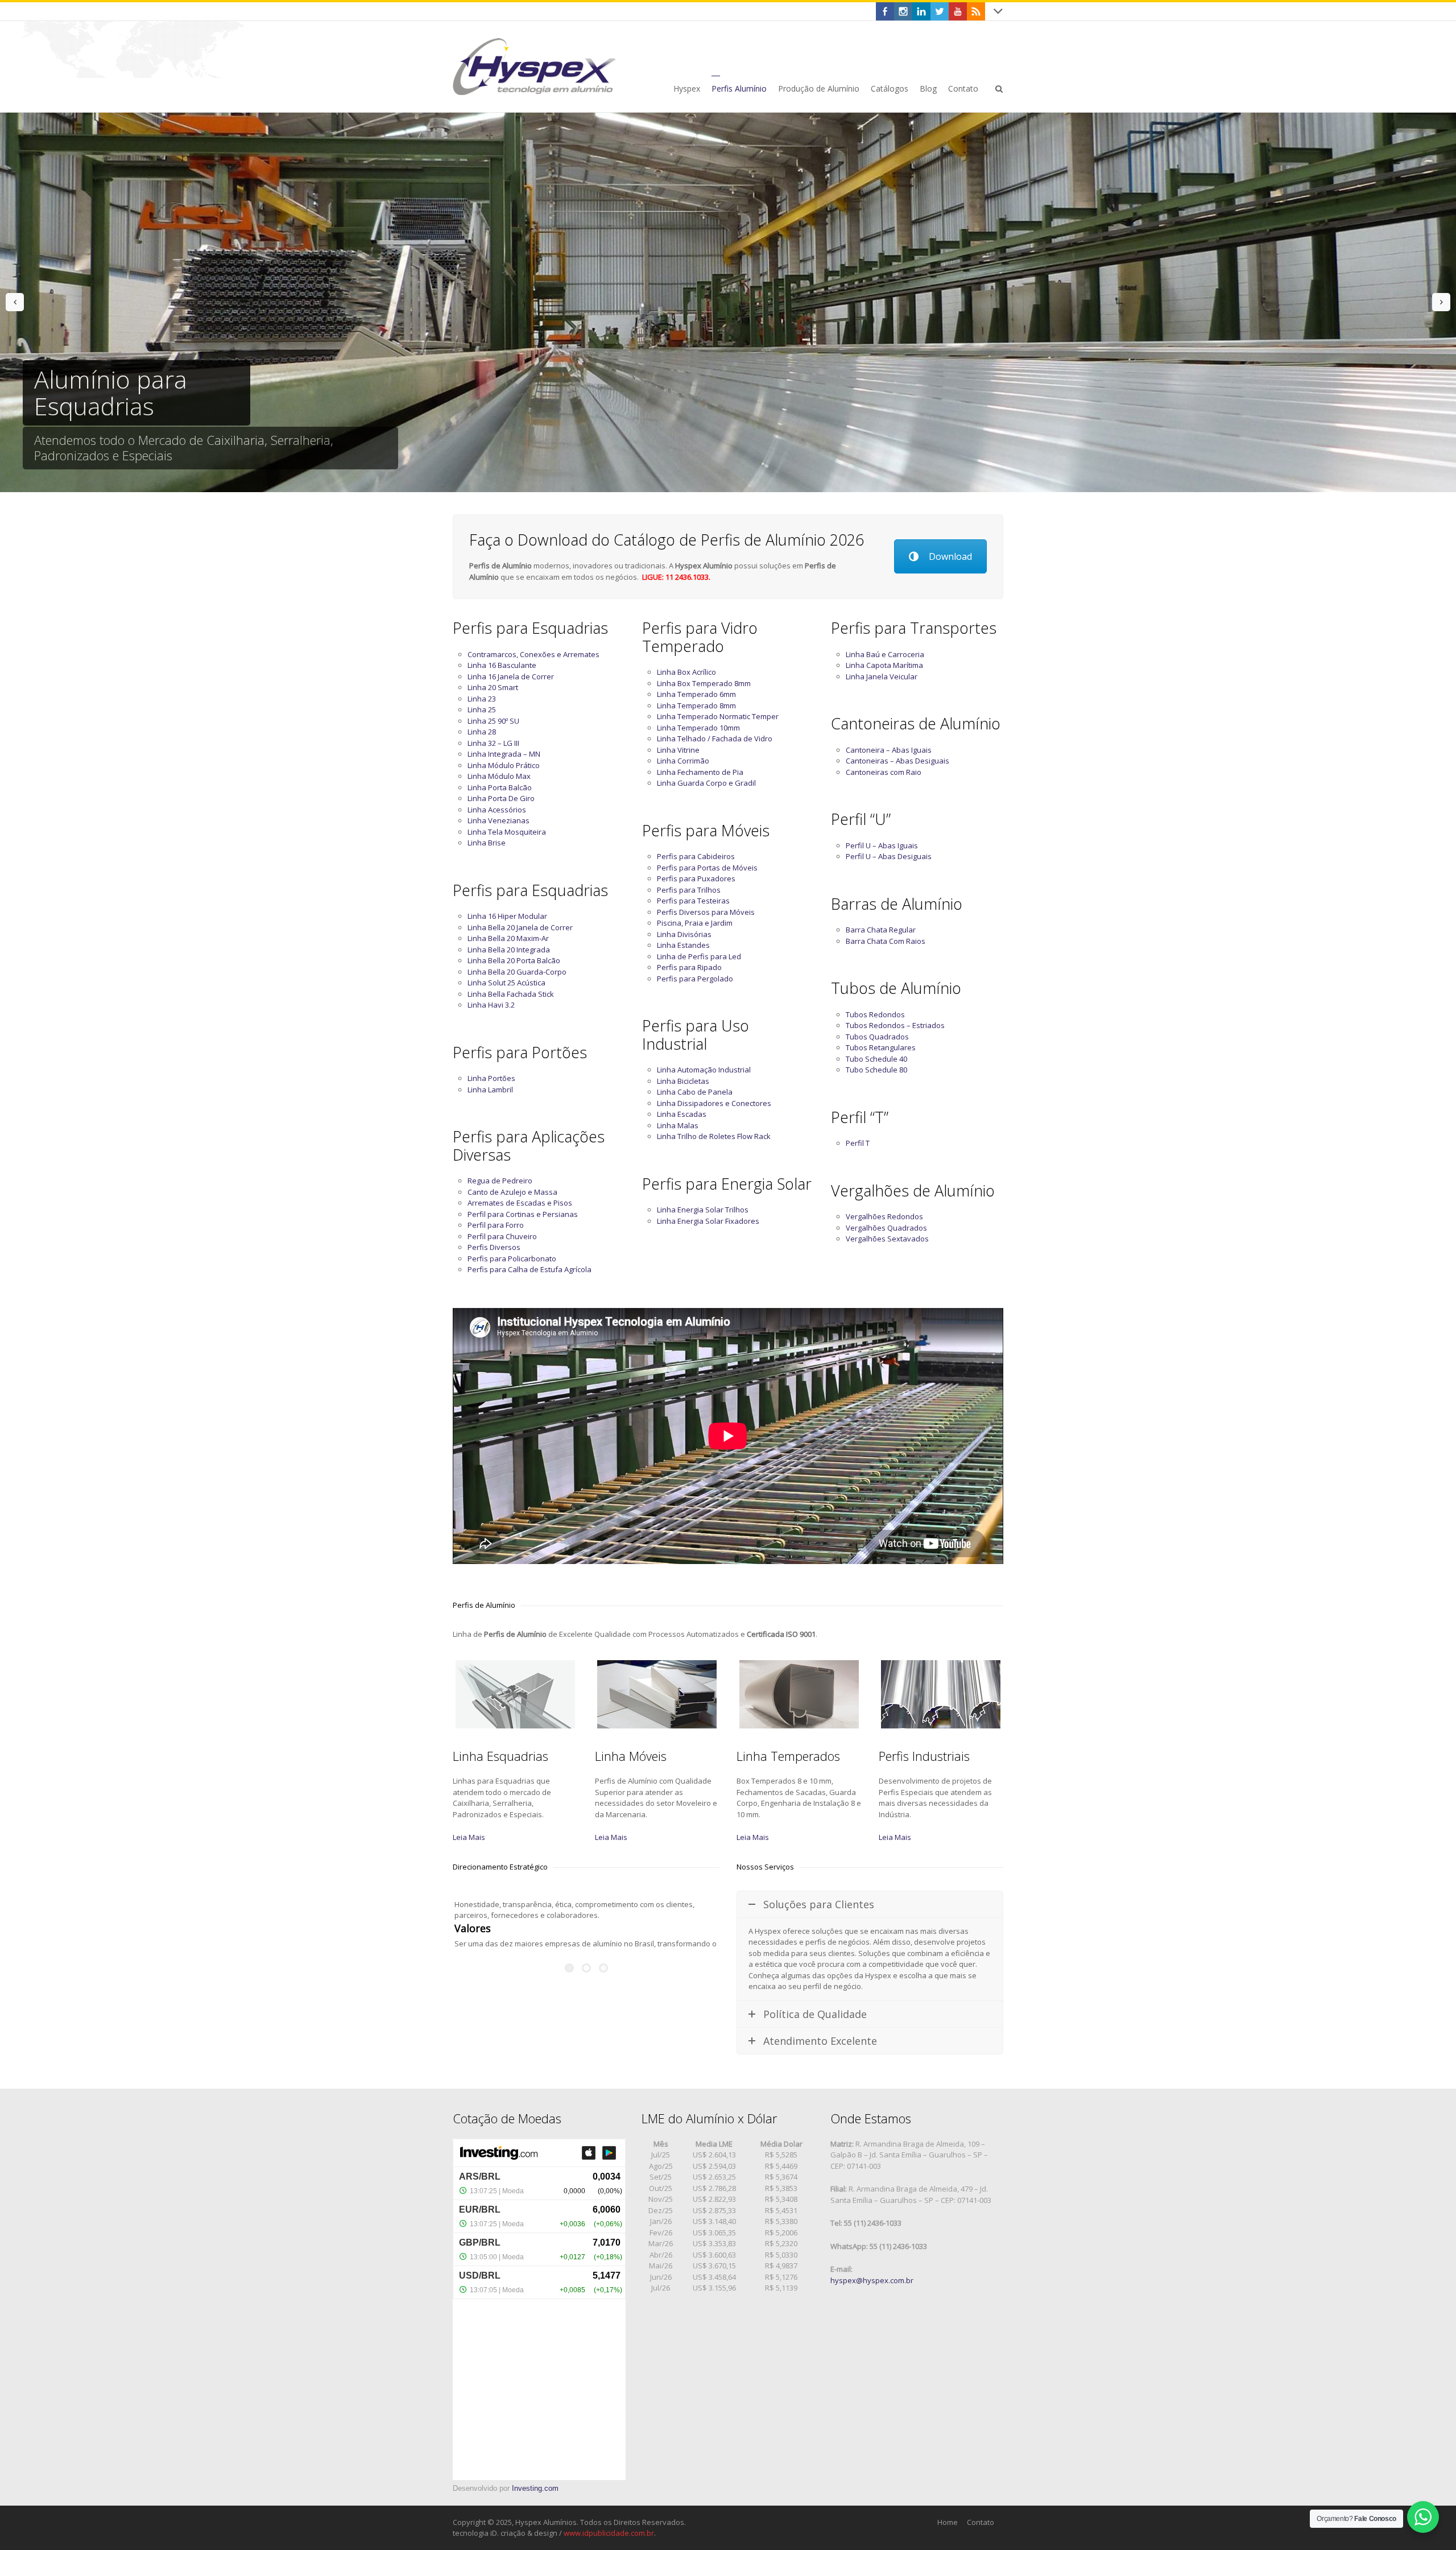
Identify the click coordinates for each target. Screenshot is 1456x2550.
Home (948, 2522)
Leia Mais (469, 1837)
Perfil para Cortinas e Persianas (523, 1214)
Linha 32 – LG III (493, 743)
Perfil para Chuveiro (502, 1236)
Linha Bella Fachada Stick (511, 994)
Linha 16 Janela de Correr (511, 676)
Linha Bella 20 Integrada (509, 950)
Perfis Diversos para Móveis (706, 912)
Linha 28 (482, 732)
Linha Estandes (683, 945)
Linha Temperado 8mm (696, 705)
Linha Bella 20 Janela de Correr (520, 927)
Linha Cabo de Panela (695, 1092)
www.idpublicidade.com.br (609, 2533)
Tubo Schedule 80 (876, 1070)
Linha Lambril (490, 1090)
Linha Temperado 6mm (696, 694)
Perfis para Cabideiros (696, 856)
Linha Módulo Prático (504, 765)
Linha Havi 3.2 (491, 1005)
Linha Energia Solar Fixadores (708, 1221)
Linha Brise (487, 843)
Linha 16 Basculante (502, 665)
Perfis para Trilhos (689, 890)
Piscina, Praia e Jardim (695, 923)
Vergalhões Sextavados (887, 1239)
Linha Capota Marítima (884, 665)
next (1441, 302)
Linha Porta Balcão (500, 787)
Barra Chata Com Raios (886, 941)
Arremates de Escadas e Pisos (520, 1203)
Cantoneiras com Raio (884, 772)
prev (15, 302)
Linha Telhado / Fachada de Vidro (715, 738)
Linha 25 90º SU (493, 721)
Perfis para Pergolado (695, 979)
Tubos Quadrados (877, 1037)
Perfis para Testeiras (693, 901)
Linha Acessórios (497, 810)
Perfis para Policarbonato (512, 1259)
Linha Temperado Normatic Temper (718, 716)
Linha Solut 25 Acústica (506, 983)
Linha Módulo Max (499, 776)
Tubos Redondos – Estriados (895, 1025)
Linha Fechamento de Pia (700, 772)
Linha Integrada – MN (504, 754)
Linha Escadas (682, 1114)
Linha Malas (678, 1125)
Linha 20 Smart (493, 687)
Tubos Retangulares (881, 1047)
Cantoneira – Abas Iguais (889, 750)
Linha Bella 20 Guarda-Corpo (517, 972)
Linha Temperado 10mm (698, 728)
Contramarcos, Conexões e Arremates (533, 654)
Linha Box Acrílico (686, 672)
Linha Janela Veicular (882, 676)
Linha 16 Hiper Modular (507, 916)
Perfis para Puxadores (696, 878)
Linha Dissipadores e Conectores (714, 1103)
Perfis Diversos (494, 1247)
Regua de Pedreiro (500, 1181)
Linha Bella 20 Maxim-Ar (508, 938)
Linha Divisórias (684, 934)
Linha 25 (482, 709)
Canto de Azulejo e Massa (512, 1192)
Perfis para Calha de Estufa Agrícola (530, 1269)
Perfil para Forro (496, 1225)
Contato (981, 2522)
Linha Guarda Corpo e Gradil (706, 783)
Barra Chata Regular (881, 930)
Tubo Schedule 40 (876, 1059)
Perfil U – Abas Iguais (882, 845)
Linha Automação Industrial (704, 1070)
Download (950, 556)
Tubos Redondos (875, 1014)
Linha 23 (482, 699)
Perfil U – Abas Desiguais (889, 856)
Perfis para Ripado (689, 967)
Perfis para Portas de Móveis (707, 868)
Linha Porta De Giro (501, 798)
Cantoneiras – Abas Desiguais (897, 761)
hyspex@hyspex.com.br (872, 2280)
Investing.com (535, 2488)
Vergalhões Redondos (884, 1216)
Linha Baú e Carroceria (885, 654)
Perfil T (858, 1143)
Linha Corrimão (683, 761)
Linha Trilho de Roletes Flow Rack (714, 1136)
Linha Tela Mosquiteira (507, 832)
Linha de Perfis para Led (699, 956)
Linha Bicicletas (683, 1081)
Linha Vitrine (678, 750)
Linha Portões (491, 1078)
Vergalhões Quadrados (886, 1228)
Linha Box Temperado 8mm (704, 683)
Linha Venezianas (499, 820)
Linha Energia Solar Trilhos (703, 1210)
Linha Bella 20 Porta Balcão (514, 960)
